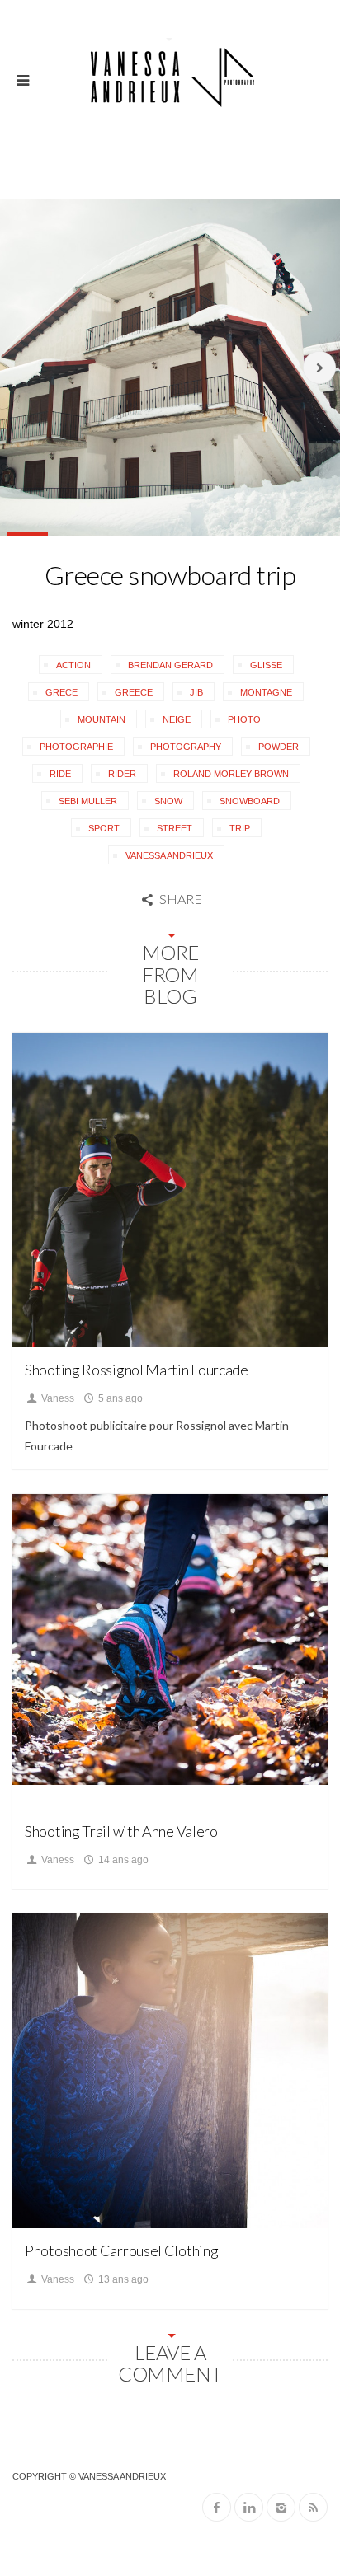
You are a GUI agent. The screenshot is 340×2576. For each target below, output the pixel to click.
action (73, 665)
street (175, 828)
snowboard (250, 801)
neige (177, 719)
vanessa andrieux (169, 855)
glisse (266, 665)
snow (168, 801)
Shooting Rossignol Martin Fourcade (137, 1370)
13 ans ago (122, 2279)
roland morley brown (231, 774)
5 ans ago (119, 1398)
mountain (102, 719)
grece (61, 692)
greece (134, 692)
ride (60, 774)
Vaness (57, 1398)
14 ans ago (122, 1860)
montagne (266, 692)
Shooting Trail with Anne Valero (121, 1831)
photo (244, 719)
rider (122, 774)
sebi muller (88, 801)
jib (196, 692)
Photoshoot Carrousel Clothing (121, 2250)
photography (186, 747)
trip (240, 828)
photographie (76, 747)
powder (279, 747)
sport (104, 828)
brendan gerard (170, 665)
